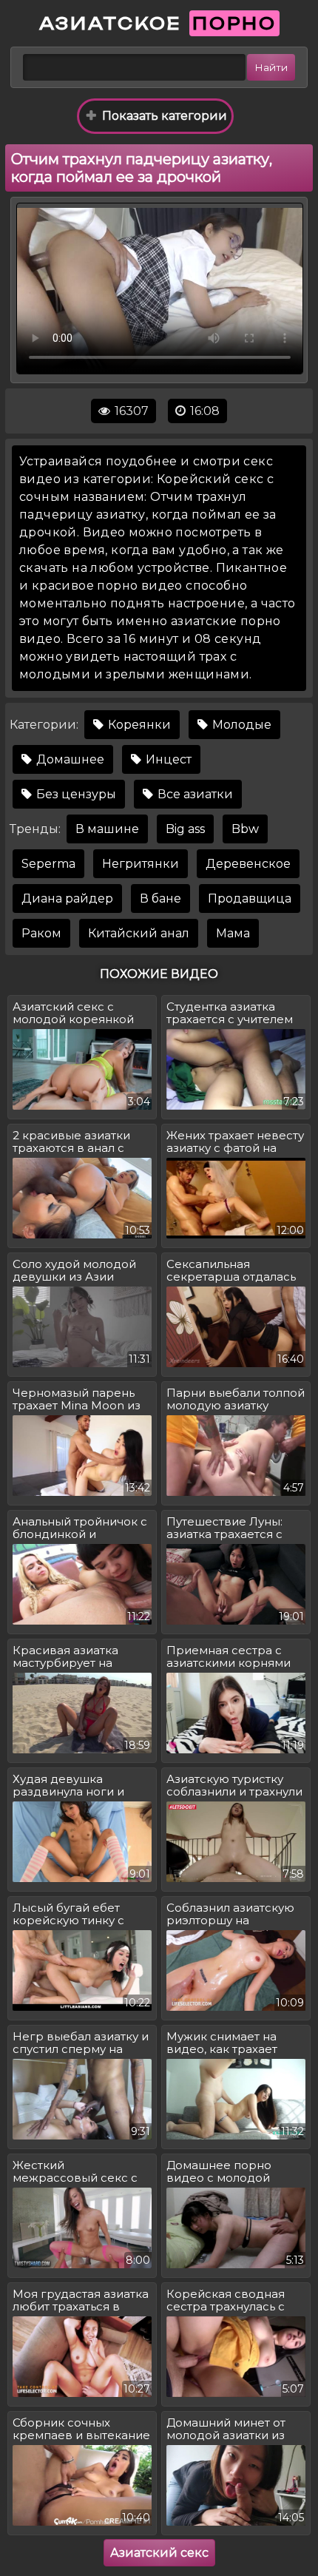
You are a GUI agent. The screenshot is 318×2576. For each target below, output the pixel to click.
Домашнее (69, 759)
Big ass (185, 829)
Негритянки (141, 864)
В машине (107, 829)
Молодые (240, 725)
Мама (233, 933)
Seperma (48, 864)
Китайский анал (139, 933)
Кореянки (138, 725)
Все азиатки (194, 794)
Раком (41, 933)
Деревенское (248, 864)
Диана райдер (67, 898)
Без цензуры (75, 794)
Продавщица (250, 898)
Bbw (245, 829)
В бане (160, 898)
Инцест (167, 759)
